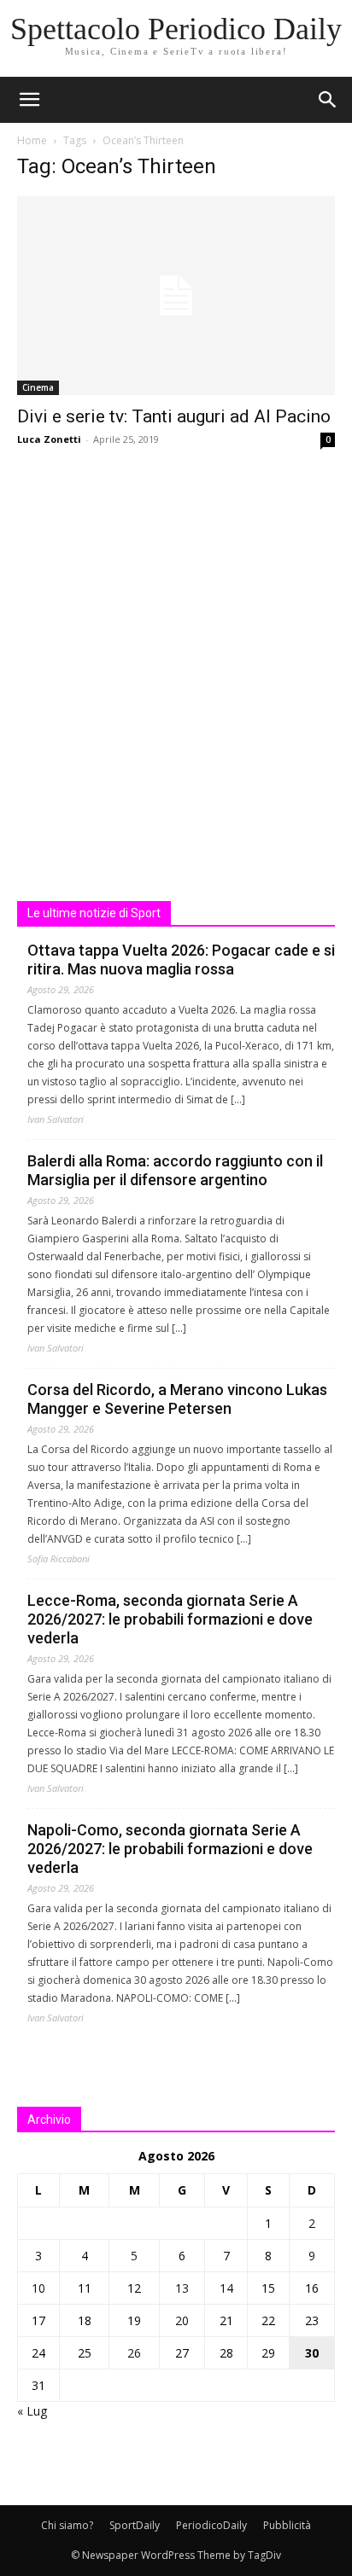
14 (226, 2288)
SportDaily (135, 2525)
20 (182, 2320)
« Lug (32, 2411)
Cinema (38, 387)
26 (134, 2353)
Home (32, 140)
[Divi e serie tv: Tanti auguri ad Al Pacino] (176, 296)
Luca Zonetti (49, 439)
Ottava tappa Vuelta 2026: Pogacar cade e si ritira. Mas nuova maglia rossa (181, 959)
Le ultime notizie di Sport (94, 913)
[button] (328, 100)
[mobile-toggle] (29, 100)
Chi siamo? (67, 2525)
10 (38, 2288)
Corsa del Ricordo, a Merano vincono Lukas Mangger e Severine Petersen (177, 1399)
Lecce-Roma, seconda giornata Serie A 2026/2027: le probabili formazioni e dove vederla (170, 1619)
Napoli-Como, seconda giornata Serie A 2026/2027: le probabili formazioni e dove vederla (170, 1849)
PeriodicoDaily (211, 2525)
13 (182, 2288)
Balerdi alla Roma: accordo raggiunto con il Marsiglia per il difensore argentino (175, 1170)
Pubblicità (287, 2525)
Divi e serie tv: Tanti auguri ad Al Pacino (174, 416)
